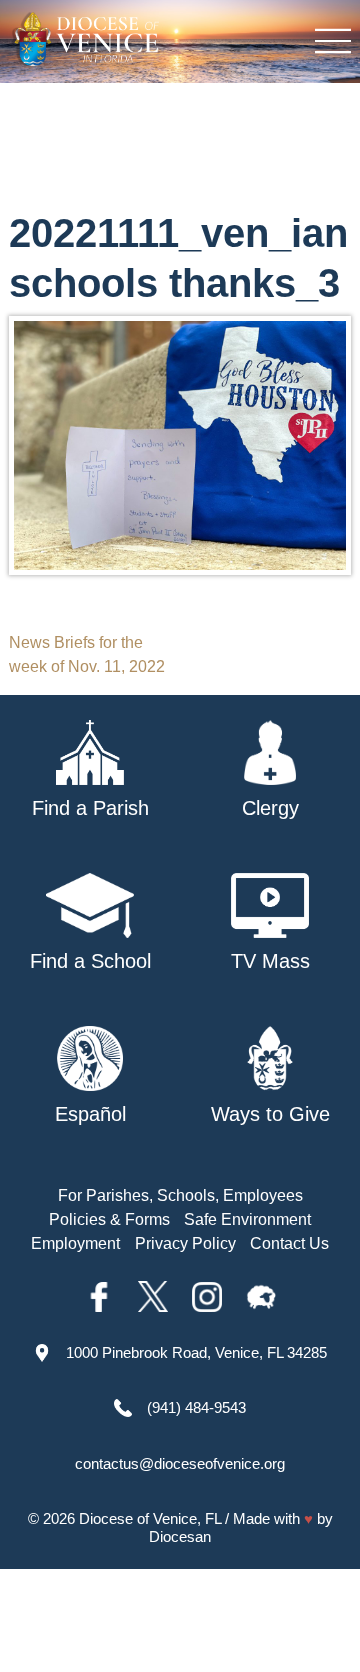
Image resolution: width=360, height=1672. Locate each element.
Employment (75, 1243)
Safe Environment (247, 1219)
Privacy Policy (185, 1243)
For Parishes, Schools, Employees (180, 1195)
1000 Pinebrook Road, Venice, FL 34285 (196, 1352)
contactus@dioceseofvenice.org (180, 1463)
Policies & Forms (109, 1219)
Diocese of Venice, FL (150, 1518)
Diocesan (180, 1536)
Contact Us (289, 1243)
